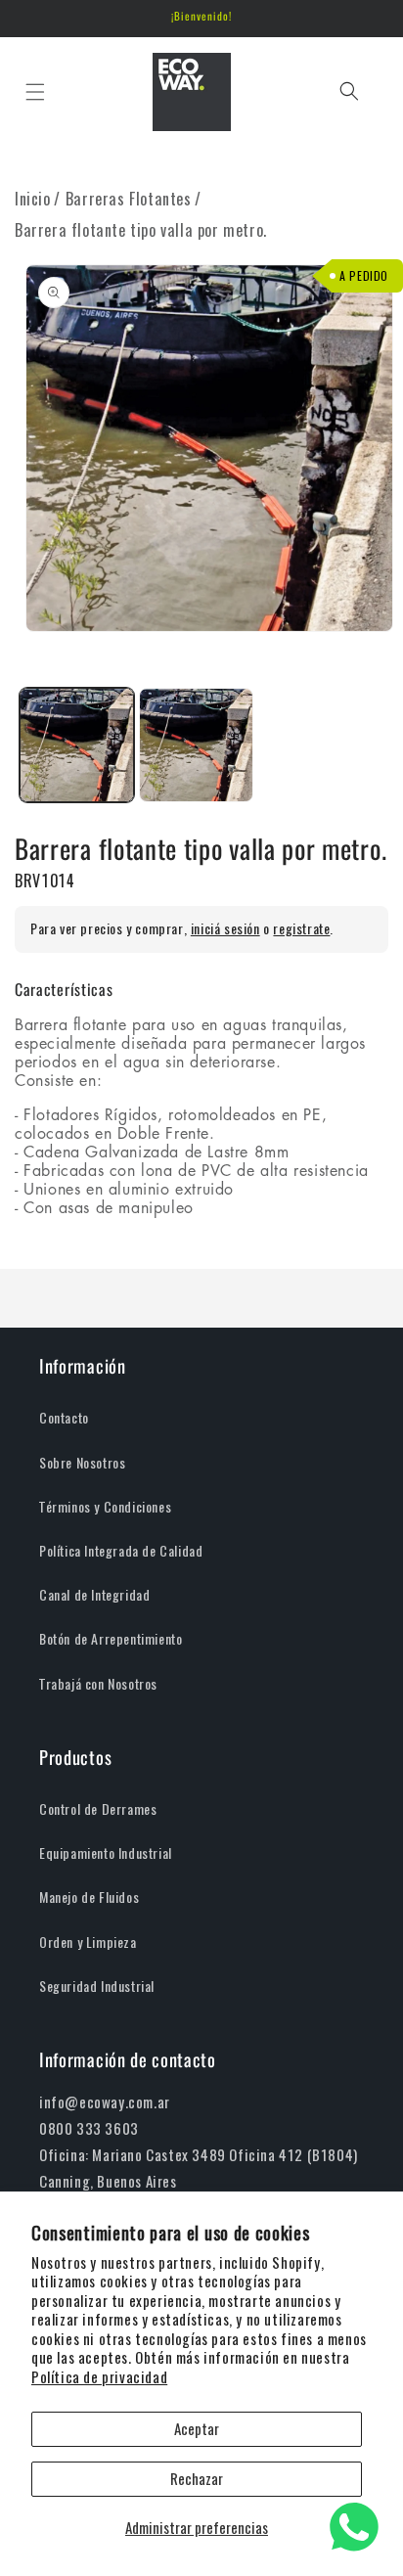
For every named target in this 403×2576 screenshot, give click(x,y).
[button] (35, 91)
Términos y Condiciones (105, 1507)
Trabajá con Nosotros (98, 1684)
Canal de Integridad (94, 1595)
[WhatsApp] (354, 2527)
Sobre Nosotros (82, 1463)
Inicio (33, 199)
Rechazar (197, 2479)
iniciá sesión (225, 929)
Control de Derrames (98, 1809)
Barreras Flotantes (129, 199)
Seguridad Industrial (97, 1987)
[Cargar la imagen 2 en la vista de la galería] (196, 745)
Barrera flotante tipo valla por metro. (141, 230)
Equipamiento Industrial (106, 1853)
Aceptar (197, 2429)
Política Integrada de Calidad (121, 1551)
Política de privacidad (99, 2377)
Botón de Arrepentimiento (111, 1639)
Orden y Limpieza (88, 1943)
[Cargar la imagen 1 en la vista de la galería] (77, 745)
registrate (301, 929)
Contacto (64, 1418)
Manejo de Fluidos (89, 1898)
